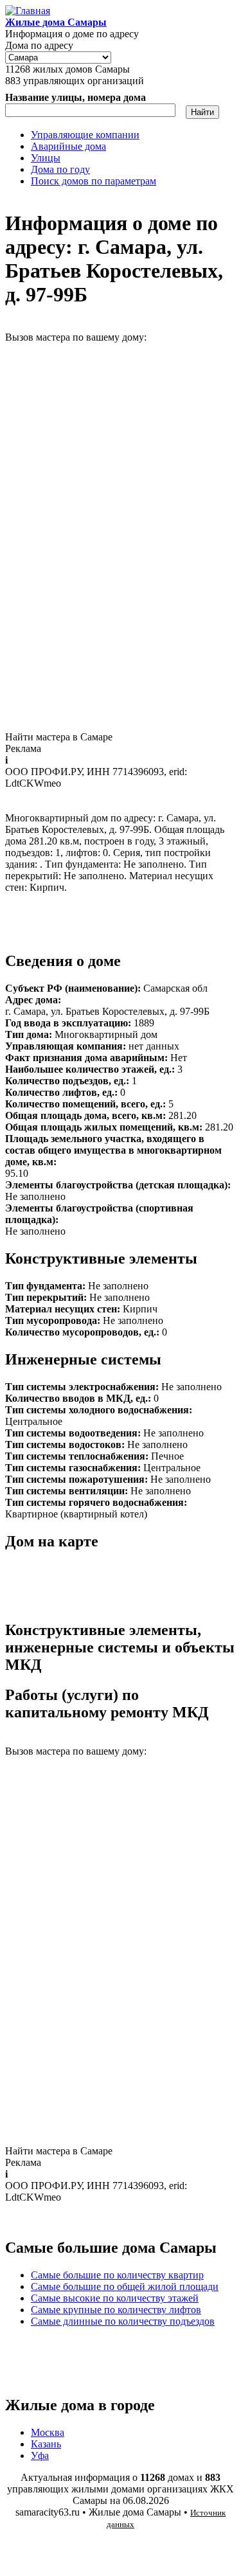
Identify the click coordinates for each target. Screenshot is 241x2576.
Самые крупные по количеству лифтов (116, 2310)
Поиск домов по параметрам (94, 181)
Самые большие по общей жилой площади (125, 2286)
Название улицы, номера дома (76, 97)
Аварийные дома (68, 146)
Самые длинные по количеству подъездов (123, 2321)
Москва (48, 2432)
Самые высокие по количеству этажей (115, 2298)
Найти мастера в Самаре (59, 737)
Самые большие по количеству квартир (117, 2275)
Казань (46, 2444)
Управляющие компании (85, 135)
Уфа (40, 2455)
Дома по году (60, 169)
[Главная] (28, 11)
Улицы (46, 158)
